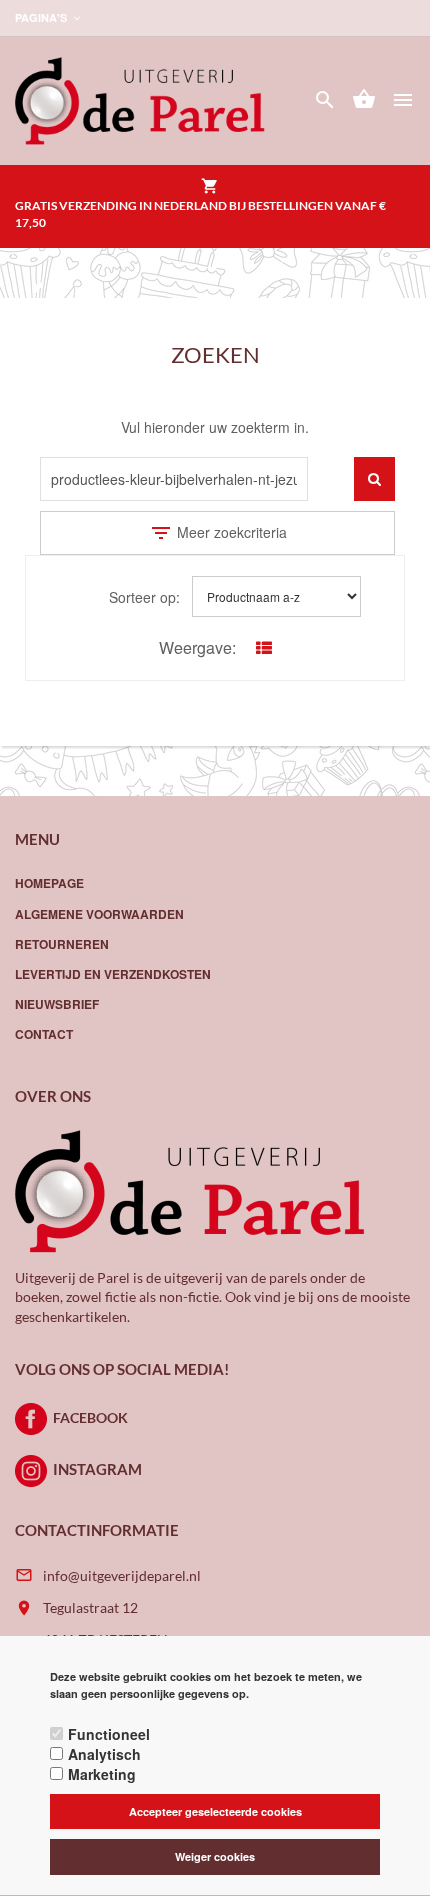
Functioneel (109, 1734)
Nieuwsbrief (57, 1004)
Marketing (102, 1774)
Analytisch (104, 1754)
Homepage (49, 883)
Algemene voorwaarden (99, 914)
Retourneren (62, 944)
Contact (44, 1034)
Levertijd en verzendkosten (113, 974)
